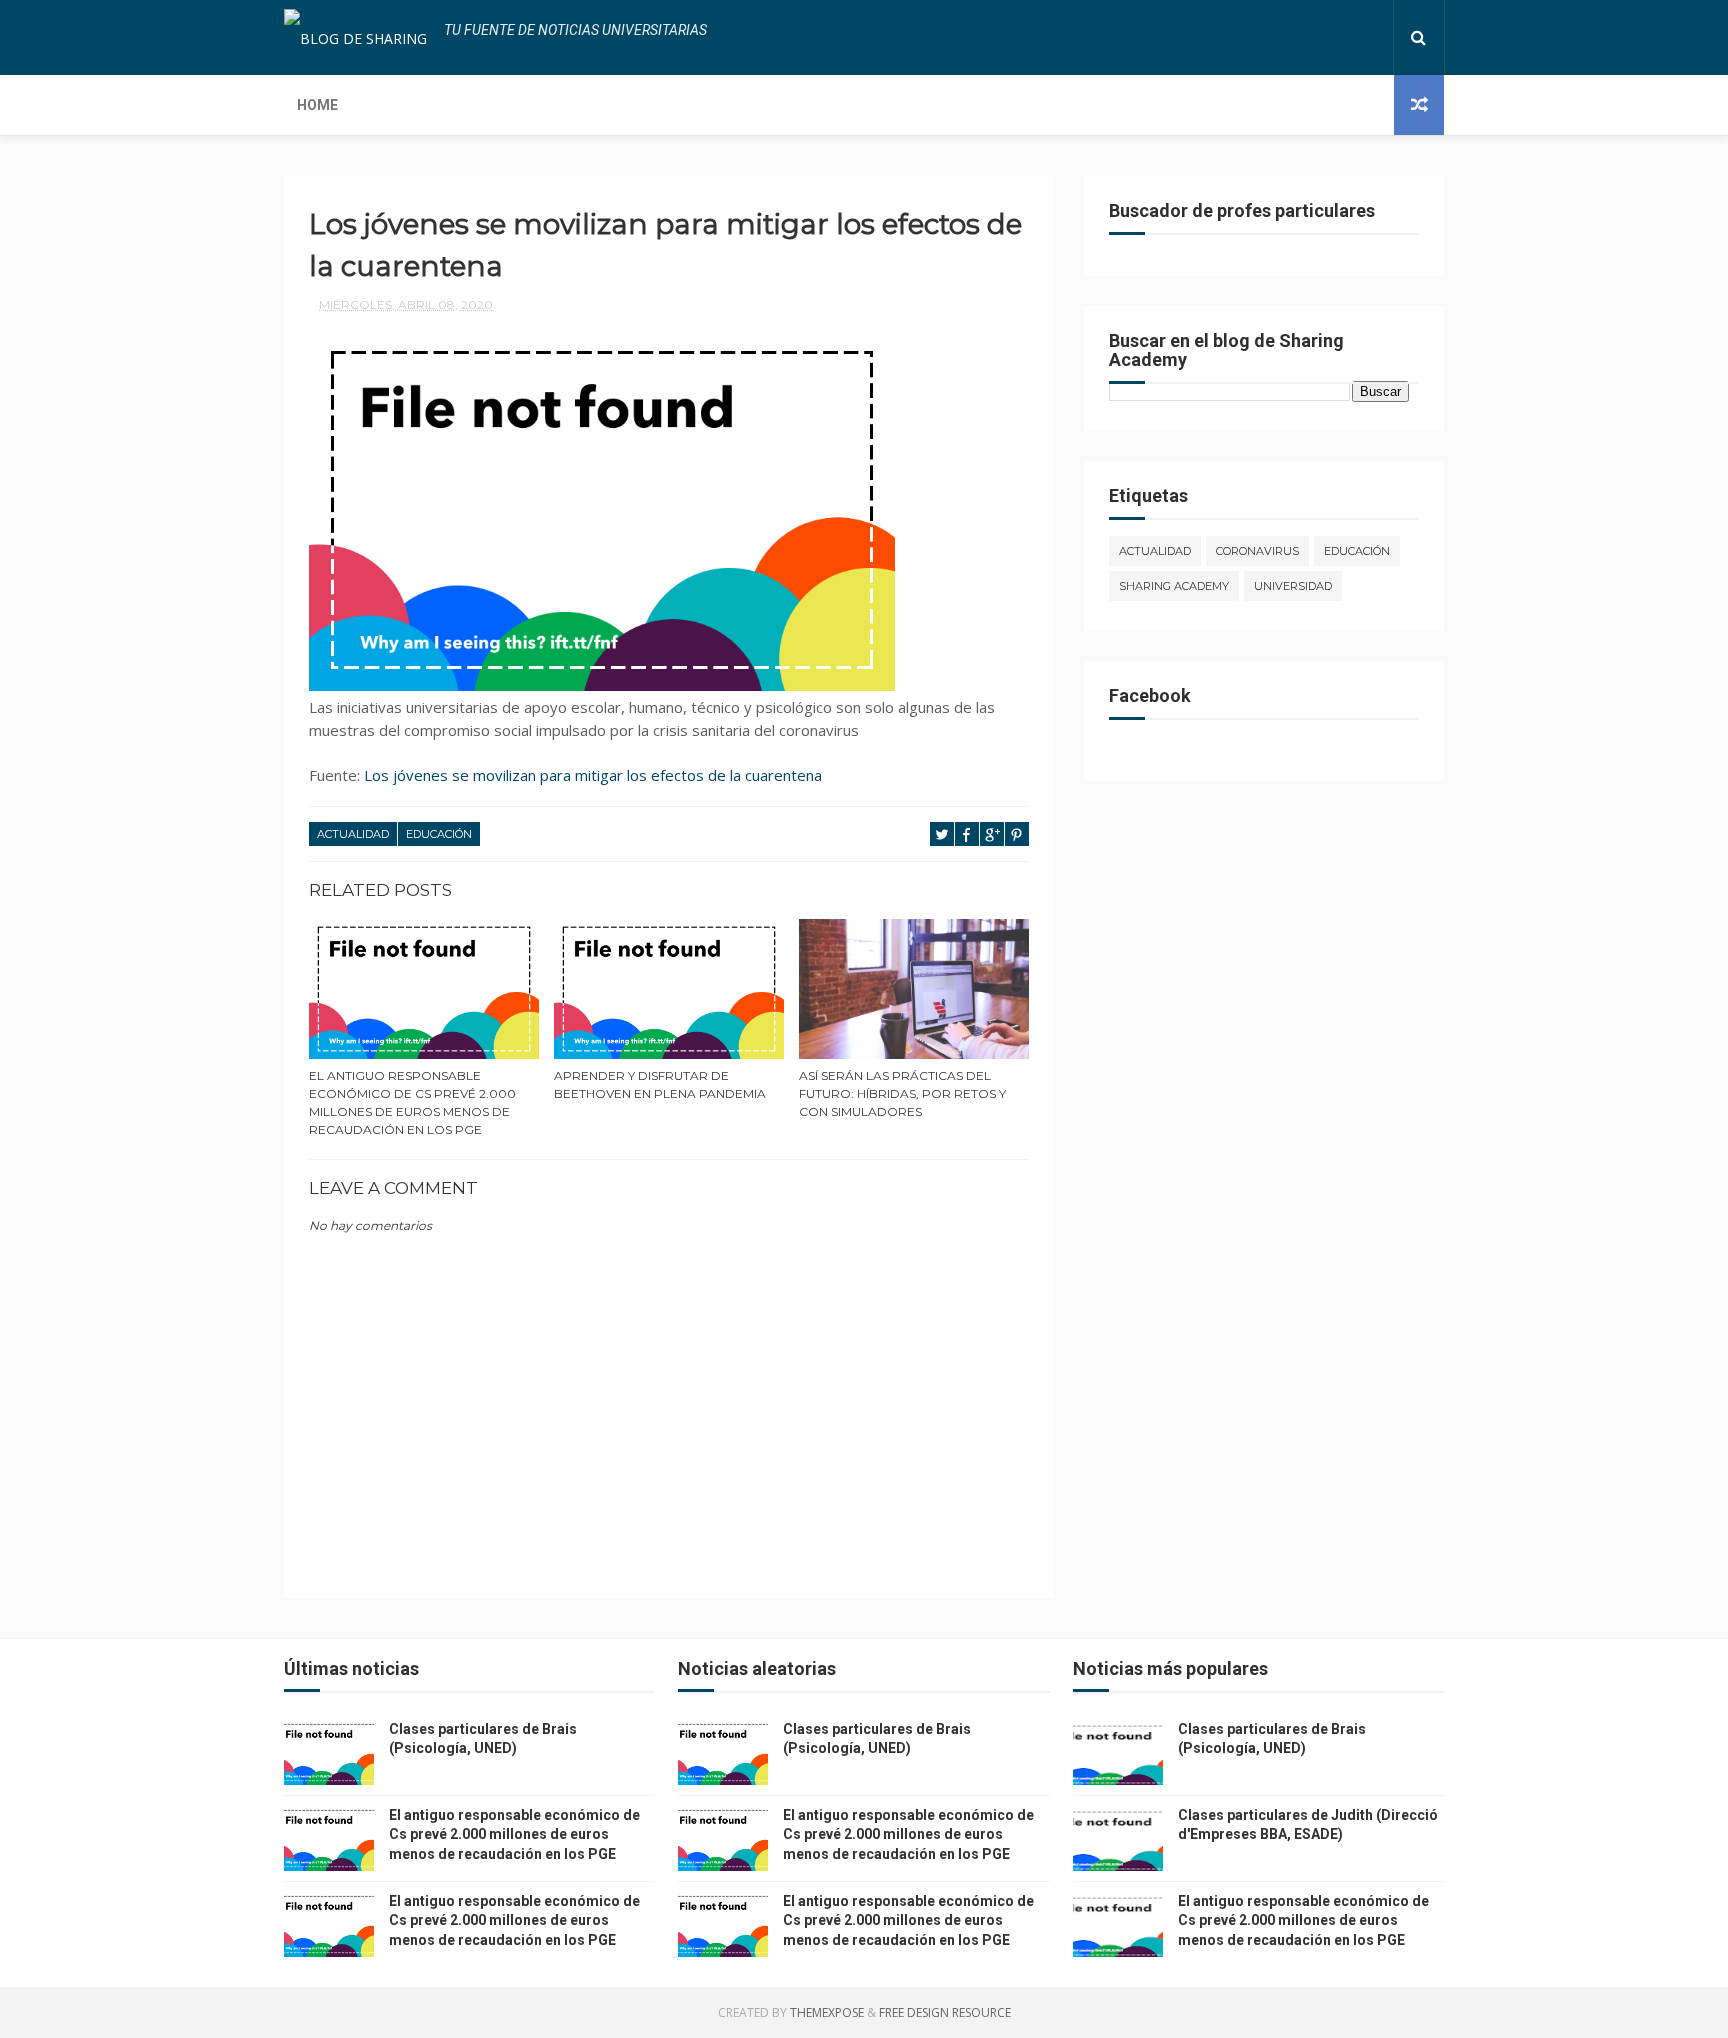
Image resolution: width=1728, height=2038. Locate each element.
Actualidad (353, 834)
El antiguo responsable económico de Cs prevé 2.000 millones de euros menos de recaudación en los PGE (412, 1102)
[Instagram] (1356, 37)
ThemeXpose (827, 2012)
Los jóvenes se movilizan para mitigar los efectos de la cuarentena (593, 775)
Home (317, 105)
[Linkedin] (1340, 37)
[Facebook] (1308, 37)
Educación (439, 834)
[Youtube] (1372, 37)
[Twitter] (1324, 37)
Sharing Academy (1174, 586)
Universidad (1293, 586)
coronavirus (1257, 551)
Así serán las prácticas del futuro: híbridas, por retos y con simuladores (902, 1093)
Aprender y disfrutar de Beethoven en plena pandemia (660, 1084)
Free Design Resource (945, 2012)
